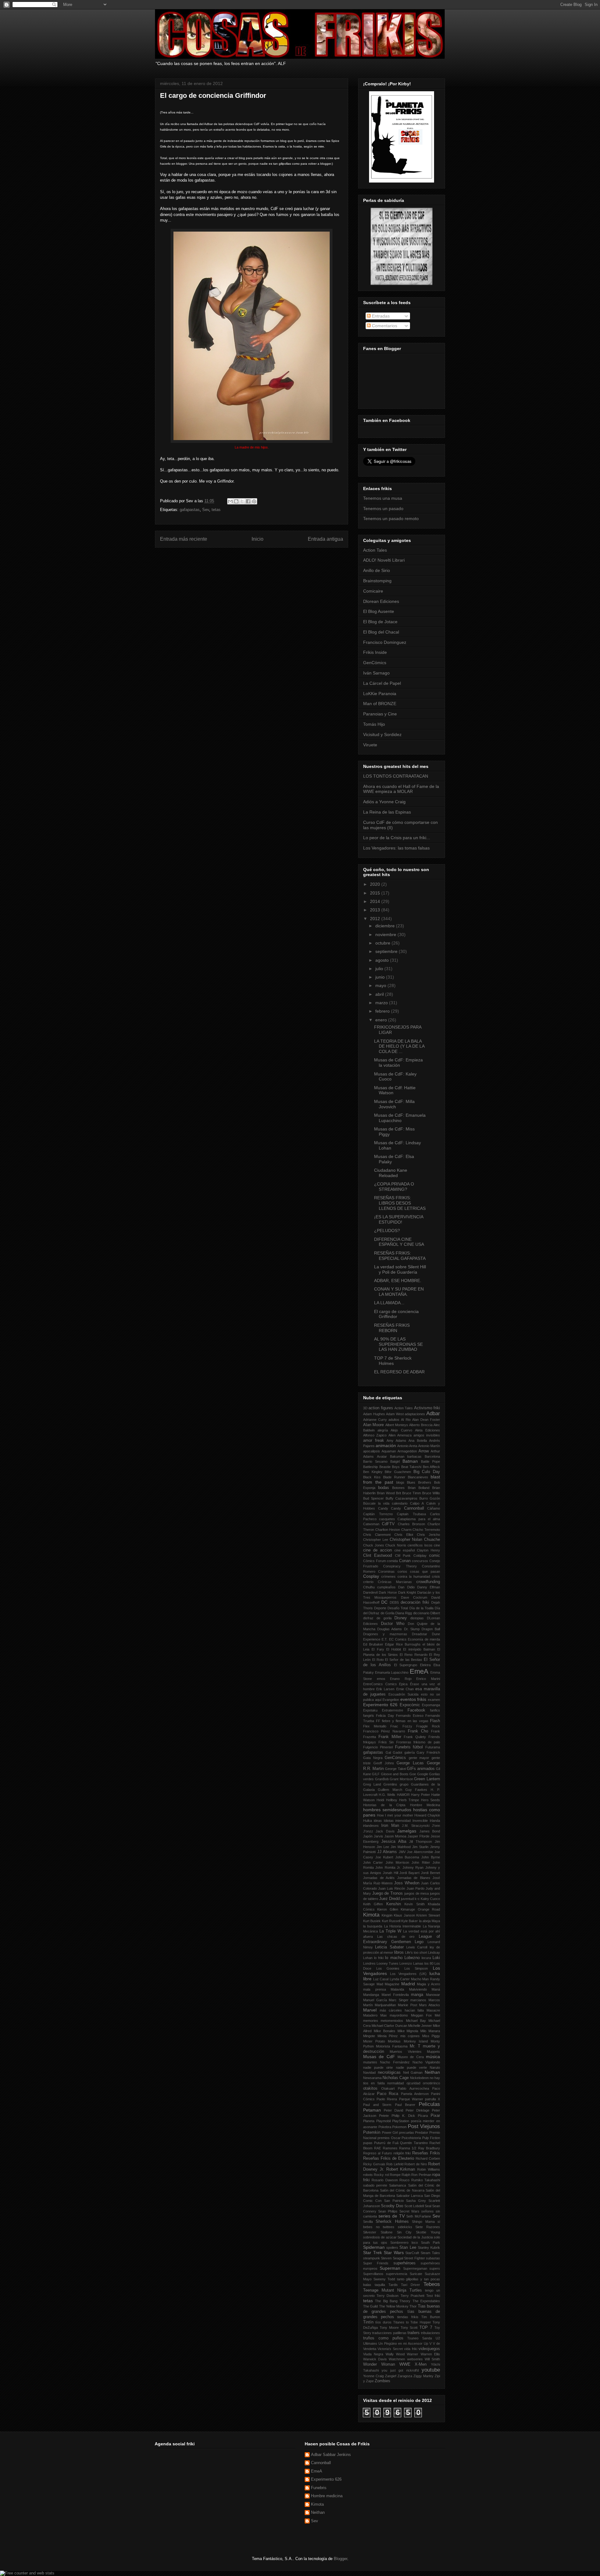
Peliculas (429, 2104)
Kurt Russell (391, 1921)
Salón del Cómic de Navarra (402, 2190)
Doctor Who (393, 1624)
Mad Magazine (388, 1984)
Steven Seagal (392, 2258)
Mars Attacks (430, 2005)
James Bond (430, 1831)
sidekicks (405, 2227)
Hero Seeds (430, 1800)
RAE (377, 2148)
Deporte (380, 1608)
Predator (422, 2132)
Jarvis (378, 1836)
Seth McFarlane (419, 2216)
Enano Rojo (401, 1679)
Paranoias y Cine (380, 714)
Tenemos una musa (383, 498)
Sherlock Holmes (392, 2222)
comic (435, 1556)
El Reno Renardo (414, 1655)
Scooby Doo (392, 2206)
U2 (438, 2338)
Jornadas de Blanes (414, 1878)
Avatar (382, 1456)
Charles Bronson (411, 1524)
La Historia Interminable (403, 1926)
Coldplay (420, 1556)
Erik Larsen (385, 1689)
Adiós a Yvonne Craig (384, 802)
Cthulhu (369, 1587)
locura (426, 1958)
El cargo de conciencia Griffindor (396, 1314)
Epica (403, 1684)
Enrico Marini (428, 1679)
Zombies (382, 2381)
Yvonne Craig (373, 2376)
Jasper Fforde (418, 1836)
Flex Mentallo (375, 1726)
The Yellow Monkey (394, 2306)
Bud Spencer (373, 1498)
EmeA (419, 1671)
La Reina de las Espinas (387, 812)
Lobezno (412, 1958)
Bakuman (397, 1456)
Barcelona (432, 1456)
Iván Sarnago (376, 673)
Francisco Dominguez (385, 642)
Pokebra (385, 2127)
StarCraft (412, 2253)
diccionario (421, 1613)
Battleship (370, 1467)
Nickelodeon (419, 2078)
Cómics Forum (375, 1561)
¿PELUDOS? (387, 1230)
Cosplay (371, 1576)
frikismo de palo (427, 1742)
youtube (431, 2370)
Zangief (391, 2376)
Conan (405, 1561)
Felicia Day (385, 1716)
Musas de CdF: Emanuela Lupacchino (400, 1118)
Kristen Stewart (428, 1915)
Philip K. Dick (403, 2116)
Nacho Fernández (395, 2062)
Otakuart (388, 2088)
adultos (394, 1420)
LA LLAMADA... (389, 1303)
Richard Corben (428, 2158)
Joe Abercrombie (420, 1852)
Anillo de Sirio (377, 570)
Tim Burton (431, 2317)
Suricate (416, 2274)
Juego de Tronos (387, 1893)
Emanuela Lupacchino (392, 1672)
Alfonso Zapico (375, 1435)
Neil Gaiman (413, 2072)
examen (434, 1700)
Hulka (367, 1821)
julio (380, 969)
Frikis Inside (375, 652)
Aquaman (389, 1451)
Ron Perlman (421, 2175)
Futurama (433, 1747)
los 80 (429, 1963)
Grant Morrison (401, 1779)
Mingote (369, 2036)
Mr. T (415, 2046)
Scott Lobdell (414, 2206)
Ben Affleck (432, 1467)
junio (381, 977)
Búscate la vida (376, 1503)
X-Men (421, 2364)
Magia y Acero (428, 1984)
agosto (383, 960)
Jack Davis (385, 1831)
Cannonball (414, 1508)
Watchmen (397, 2359)
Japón (368, 1836)
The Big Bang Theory (393, 2301)
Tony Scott (409, 2328)
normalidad (395, 2083)
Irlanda (435, 1821)
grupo (404, 1784)
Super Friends (376, 2263)
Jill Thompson (420, 1842)
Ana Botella (418, 1441)
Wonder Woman (379, 2364)
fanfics (435, 1710)
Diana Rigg (404, 1613)
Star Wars (394, 2253)
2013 (376, 910)
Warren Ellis (430, 2354)
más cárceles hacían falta (402, 2010)
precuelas (407, 2132)
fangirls (369, 1716)
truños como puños (383, 2338)
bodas (384, 1488)
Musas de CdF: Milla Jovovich (394, 1104)
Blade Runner (394, 1477)
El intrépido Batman (419, 1649)
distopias (417, 1618)
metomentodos (392, 2021)
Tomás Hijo (374, 724)
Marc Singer (399, 2000)
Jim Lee (383, 1847)
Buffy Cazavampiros (402, 1498)
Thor (413, 2306)
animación (386, 1446)
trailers (414, 2333)
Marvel (370, 2010)
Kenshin (394, 1904)
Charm (406, 1530)
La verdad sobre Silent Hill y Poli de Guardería (400, 1269)
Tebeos (432, 2284)
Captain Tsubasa (411, 1514)
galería (410, 1752)
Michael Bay (416, 2021)
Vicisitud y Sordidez (382, 734)
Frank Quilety (415, 1737)
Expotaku (370, 1710)
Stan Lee (408, 2248)
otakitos (370, 2088)
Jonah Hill (390, 1873)
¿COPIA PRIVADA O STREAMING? (394, 1187)
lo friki (379, 1958)
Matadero (370, 2015)
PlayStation (401, 2121)
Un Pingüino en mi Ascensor (400, 2343)
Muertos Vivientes (405, 2052)
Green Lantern (427, 1779)
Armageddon (407, 1451)
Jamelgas (407, 1831)
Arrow (424, 1451)
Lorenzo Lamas (411, 1963)
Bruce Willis (431, 1493)
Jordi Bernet (430, 1873)
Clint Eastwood (377, 1556)
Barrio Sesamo (375, 1461)
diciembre (386, 926)
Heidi (380, 1800)
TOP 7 (426, 2328)
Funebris (403, 1747)
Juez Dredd (389, 1899)
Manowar (433, 1995)
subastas (433, 2258)
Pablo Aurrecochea (413, 2088)
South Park (430, 2243)
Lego (419, 1942)
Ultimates (370, 2343)
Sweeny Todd (384, 2279)
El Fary (378, 1649)
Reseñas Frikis (426, 2153)
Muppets (433, 2052)
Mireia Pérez (388, 2036)
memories (371, 2021)
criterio (368, 1582)
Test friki (433, 2296)
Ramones (390, 2148)
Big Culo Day (427, 1472)
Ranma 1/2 (408, 2148)
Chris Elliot (404, 1535)
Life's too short (416, 1952)
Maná (436, 1989)
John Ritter (421, 1862)
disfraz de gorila (377, 1618)
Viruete (370, 745)
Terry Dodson (387, 2296)
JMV (402, 1852)
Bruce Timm (412, 1493)
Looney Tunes (387, 1963)
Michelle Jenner (420, 2026)
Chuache (432, 1540)
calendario (400, 1503)
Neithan (432, 2072)
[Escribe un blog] (236, 501)
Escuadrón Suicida (403, 1694)
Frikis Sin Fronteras (395, 1742)
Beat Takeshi (411, 1467)
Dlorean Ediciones (381, 601)
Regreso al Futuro (377, 2153)
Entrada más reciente (184, 539)
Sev (206, 510)
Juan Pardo (415, 1888)
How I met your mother (395, 1815)
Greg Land (372, 1784)
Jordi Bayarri (409, 1873)
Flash (435, 1721)
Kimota (371, 1915)
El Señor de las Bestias (404, 1660)
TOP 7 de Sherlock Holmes (393, 1361)
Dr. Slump (412, 1629)
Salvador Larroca (410, 2196)
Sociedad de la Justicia (415, 2237)
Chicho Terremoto (426, 1530)
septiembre (387, 951)
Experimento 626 (380, 1705)
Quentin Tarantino (414, 2143)
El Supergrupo (406, 1665)
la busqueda (373, 1926)
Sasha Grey (416, 2201)
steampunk (372, 2258)
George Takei (395, 1769)
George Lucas (410, 1763)
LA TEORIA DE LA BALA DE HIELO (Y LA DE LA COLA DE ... (399, 1046)
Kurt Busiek (372, 1921)
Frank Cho (418, 1731)
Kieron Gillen (387, 1909)
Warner (412, 2354)
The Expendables (426, 2301)
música (433, 2057)
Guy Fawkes (416, 1790)
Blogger (340, 2559)
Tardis (393, 2285)
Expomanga (431, 1705)
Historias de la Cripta (384, 1805)
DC (384, 1602)
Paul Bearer (405, 2105)
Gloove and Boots (395, 1774)
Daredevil (370, 1592)
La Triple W (390, 1931)
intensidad (403, 1821)
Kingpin (387, 1915)
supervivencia (397, 2274)
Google (423, 1774)
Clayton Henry (428, 1550)
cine (437, 1545)
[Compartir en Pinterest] (254, 501)
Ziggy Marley (423, 2376)
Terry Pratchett (412, 2296)
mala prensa (375, 1989)
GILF (376, 1774)
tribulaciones (430, 2333)
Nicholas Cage (396, 2078)
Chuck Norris (396, 1545)
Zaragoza (405, 2376)
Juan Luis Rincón (392, 1888)
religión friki (402, 2153)
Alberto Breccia (421, 1425)
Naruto (435, 2067)
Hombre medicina (327, 2496)
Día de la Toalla (421, 1608)
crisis (436, 1576)
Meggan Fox (421, 2015)
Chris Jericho (428, 1535)
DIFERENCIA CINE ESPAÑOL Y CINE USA (399, 1242)
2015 (376, 893)
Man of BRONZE (380, 704)
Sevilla (368, 2222)
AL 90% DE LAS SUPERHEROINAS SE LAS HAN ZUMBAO (398, 1344)
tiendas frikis (408, 2317)
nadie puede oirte (378, 2067)
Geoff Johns (384, 1763)
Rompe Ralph (400, 2175)
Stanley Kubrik (429, 2248)
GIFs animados (421, 1769)
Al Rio (406, 1420)
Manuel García (375, 2000)
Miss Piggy (431, 2036)
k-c (417, 1899)
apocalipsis (372, 1451)
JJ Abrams (387, 1852)
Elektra (425, 1665)
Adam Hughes (374, 1414)
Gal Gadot (394, 1752)
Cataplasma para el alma (419, 1519)
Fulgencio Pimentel (378, 1747)
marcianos (418, 2000)
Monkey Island (416, 2041)
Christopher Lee (376, 1540)
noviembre (386, 935)
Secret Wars (409, 2211)
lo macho (394, 1958)
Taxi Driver (410, 2285)
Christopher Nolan (406, 1540)
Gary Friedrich (428, 1752)
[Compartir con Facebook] (248, 501)
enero (382, 1020)
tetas (216, 510)
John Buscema (407, 1857)
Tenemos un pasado (383, 509)
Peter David (393, 2110)
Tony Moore (389, 2328)
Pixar (435, 2116)
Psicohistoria (411, 2138)
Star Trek (372, 2253)
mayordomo (399, 2015)
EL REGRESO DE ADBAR (399, 1372)
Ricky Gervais (374, 2164)
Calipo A (417, 1503)
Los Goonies (388, 1968)
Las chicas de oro (396, 1937)
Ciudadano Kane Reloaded (391, 1173)
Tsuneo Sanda (420, 2338)
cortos (402, 1571)
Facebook (416, 1710)
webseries (415, 2359)
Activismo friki (427, 1408)
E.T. (385, 1639)
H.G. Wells (387, 1795)
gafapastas (190, 510)
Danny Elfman (429, 1587)
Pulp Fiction (431, 2138)
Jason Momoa (395, 1836)
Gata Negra (373, 1758)
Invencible (420, 1821)
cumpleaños (386, 1587)
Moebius (394, 2041)
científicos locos (420, 1545)
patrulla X (432, 2099)
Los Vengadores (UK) (408, 1974)
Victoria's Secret (390, 2349)
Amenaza (404, 1435)
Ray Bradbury (429, 2148)
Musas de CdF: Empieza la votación (398, 1062)
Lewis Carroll (417, 1947)
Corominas (386, 1571)
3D (365, 1408)
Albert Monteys (397, 1425)
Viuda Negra (373, 2354)
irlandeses (371, 1826)
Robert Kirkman (401, 2169)
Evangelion (391, 1700)
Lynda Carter (400, 1979)
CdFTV (388, 1524)
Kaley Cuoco (430, 1899)
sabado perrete (375, 2185)
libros (399, 1952)
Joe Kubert (384, 1857)
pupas (368, 2143)
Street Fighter (414, 2258)
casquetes (387, 1519)
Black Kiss (372, 1477)
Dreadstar (420, 1634)
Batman (410, 1461)
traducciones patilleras (389, 2333)
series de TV (392, 2216)
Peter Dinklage (417, 2110)
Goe (413, 1774)
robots (368, 2175)
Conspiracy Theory (400, 1566)
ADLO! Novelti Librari (384, 560)
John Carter (373, 1862)
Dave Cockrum (414, 1597)
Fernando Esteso (410, 1716)
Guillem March (390, 1790)
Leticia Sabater (389, 1947)
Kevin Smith (414, 1904)
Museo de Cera (411, 2057)
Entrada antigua (325, 539)
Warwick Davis (375, 2359)
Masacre (433, 2010)
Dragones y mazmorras (385, 1634)
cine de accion (377, 1550)
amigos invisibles (427, 1435)
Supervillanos (373, 2274)
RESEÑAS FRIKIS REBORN (392, 1328)
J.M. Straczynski (415, 1826)
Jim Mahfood (401, 1847)
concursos (420, 1561)
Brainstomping (377, 581)
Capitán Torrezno (378, 1514)
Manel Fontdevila (395, 1995)
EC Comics (398, 1639)
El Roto (378, 1660)
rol (387, 2175)
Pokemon (399, 2127)
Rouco (404, 2180)
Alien (392, 1435)
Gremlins (390, 1784)
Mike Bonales (385, 2031)
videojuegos (429, 2349)
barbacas (414, 1456)
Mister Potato (374, 2041)
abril (380, 994)
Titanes (399, 2322)
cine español (405, 1550)
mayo (381, 985)
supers (435, 2268)
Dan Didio (406, 1587)
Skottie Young (428, 2232)
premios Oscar (389, 2138)
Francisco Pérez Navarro (384, 1731)
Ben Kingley (373, 1472)
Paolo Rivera (387, 2099)
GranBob (382, 1779)
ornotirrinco (431, 2083)
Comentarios (384, 326)
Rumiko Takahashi (426, 2180)
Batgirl (395, 1461)
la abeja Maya (430, 1921)
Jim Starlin (420, 1847)
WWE (405, 2364)
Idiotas (389, 1821)
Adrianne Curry (375, 1420)
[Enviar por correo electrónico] (230, 501)
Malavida (397, 1989)
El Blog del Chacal (381, 632)
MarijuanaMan (385, 2005)
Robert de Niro (416, 2164)
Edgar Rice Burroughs (403, 1644)
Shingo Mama (423, 2222)
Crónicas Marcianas (395, 1582)
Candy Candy (390, 1508)
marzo (382, 1003)
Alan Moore (373, 1425)
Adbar (433, 1413)
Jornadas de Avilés (379, 1878)
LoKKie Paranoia (380, 694)
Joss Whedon (407, 1883)
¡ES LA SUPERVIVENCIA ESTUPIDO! (399, 1219)
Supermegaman (415, 2268)
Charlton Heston (388, 1530)
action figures (381, 1408)
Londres (369, 1963)
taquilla (380, 2285)
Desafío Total (398, 1608)
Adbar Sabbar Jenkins (331, 2455)
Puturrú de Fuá (386, 2143)
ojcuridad (413, 2083)
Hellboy (392, 1800)
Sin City (404, 2232)
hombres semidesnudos (387, 1810)
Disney (401, 1618)
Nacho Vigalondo (426, 2062)
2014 (376, 901)
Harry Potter (420, 1795)
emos (381, 1679)
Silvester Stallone (378, 2232)
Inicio (257, 539)
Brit (398, 1493)
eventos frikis (413, 1699)
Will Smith (432, 2359)
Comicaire (373, 591)
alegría (383, 1430)
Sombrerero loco (404, 2243)
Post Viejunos (424, 2126)
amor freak (374, 1441)
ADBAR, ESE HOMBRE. (398, 1280)
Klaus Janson (404, 1915)
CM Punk (403, 1556)
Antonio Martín (429, 1446)
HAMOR (403, 1795)
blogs (400, 1482)
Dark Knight (407, 1592)
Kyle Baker (410, 1921)
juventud (407, 1899)
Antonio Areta (407, 1446)
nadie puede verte (411, 2067)
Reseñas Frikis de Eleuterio (389, 2158)
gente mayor (419, 1758)
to (407, 2322)
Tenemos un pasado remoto (391, 519)
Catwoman (371, 1524)
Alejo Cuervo (401, 1430)
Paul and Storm (377, 2105)
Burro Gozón (430, 1498)
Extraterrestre (392, 1710)
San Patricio (394, 2201)
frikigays (370, 1742)
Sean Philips (388, 2211)
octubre (383, 943)
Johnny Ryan (413, 1867)
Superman (390, 2268)
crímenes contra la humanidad (406, 1576)
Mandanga (371, 1995)
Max (384, 2015)
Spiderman (374, 2247)
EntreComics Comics (380, 1684)
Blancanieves (418, 1477)
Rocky (379, 2175)
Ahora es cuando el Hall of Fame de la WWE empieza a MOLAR (401, 789)
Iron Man (390, 1826)
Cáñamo (434, 1508)
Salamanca (397, 2185)
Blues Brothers (419, 1482)
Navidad (369, 2072)
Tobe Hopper (420, 2322)
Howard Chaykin (427, 1815)
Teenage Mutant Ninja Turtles (392, 2290)
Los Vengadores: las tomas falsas (396, 848)
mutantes (370, 2062)
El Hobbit (394, 1649)
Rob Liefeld (395, 2164)
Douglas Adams (390, 1629)
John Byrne (431, 1857)
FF (378, 1721)
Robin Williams (429, 2169)
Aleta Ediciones (427, 1430)
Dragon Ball (431, 1629)
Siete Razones (428, 2227)
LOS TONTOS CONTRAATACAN (396, 776)
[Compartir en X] (242, 501)
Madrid (408, 1984)
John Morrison (397, 1862)
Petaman (372, 2110)
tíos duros (383, 2322)
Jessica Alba (394, 1842)
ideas (378, 1821)
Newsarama (372, 2078)
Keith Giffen (373, 1904)
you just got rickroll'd (400, 2370)
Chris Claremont (377, 1535)
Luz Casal (381, 1979)
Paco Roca (387, 2094)
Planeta (369, 2121)
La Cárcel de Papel (382, 683)
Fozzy (407, 1726)
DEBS (394, 1602)
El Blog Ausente (379, 611)
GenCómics (375, 663)
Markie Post (407, 2005)
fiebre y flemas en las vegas (405, 1721)
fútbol (418, 1747)
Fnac (394, 1726)
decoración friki (415, 1602)
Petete (384, 2116)
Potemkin (372, 2132)
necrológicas (389, 2072)
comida (392, 1561)
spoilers (392, 2248)
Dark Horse (388, 1592)
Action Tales (375, 550)
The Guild (370, 2306)
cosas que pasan (425, 1571)
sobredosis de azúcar (380, 2237)
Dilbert (435, 1613)
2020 (376, 884)
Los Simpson (416, 1968)
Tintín (368, 2322)
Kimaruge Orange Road (420, 1909)
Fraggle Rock (428, 1726)
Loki (436, 1958)
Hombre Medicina (425, 1805)
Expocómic (410, 1705)
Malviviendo (418, 1989)
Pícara (423, 2116)
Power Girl (390, 2132)
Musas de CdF (379, 2057)
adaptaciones (415, 1414)
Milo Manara (430, 2031)
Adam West (395, 1414)
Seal (428, 2206)
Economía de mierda (424, 1639)
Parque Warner (411, 2099)
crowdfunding (428, 1582)
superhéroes (405, 2263)
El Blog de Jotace (380, 622)
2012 (376, 919)
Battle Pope (430, 1461)
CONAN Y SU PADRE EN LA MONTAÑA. (399, 1292)
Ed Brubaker (373, 1644)
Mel (437, 2015)
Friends (434, 1737)
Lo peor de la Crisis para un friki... (397, 838)
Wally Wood (395, 2354)
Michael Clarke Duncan (389, 2026)
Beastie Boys (390, 1467)
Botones (398, 1488)
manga (417, 1995)
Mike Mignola (408, 2031)
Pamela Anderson (415, 2094)
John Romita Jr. (388, 1867)
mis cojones (410, 2036)
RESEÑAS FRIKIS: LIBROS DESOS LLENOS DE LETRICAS (400, 1203)
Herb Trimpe (409, 1800)
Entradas (380, 316)
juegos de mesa (417, 1893)
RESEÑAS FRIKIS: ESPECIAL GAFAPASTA (400, 1256)
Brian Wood (386, 1493)
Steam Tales (430, 2253)
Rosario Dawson (385, 2180)
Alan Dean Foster (426, 1420)
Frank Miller (390, 1737)
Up (426, 2343)
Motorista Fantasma (392, 2046)
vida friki (410, 2349)
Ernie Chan (405, 1689)
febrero (383, 1011)
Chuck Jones (374, 1545)
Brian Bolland (419, 1488)
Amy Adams (396, 1441)
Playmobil (383, 2121)
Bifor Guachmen (398, 1472)
